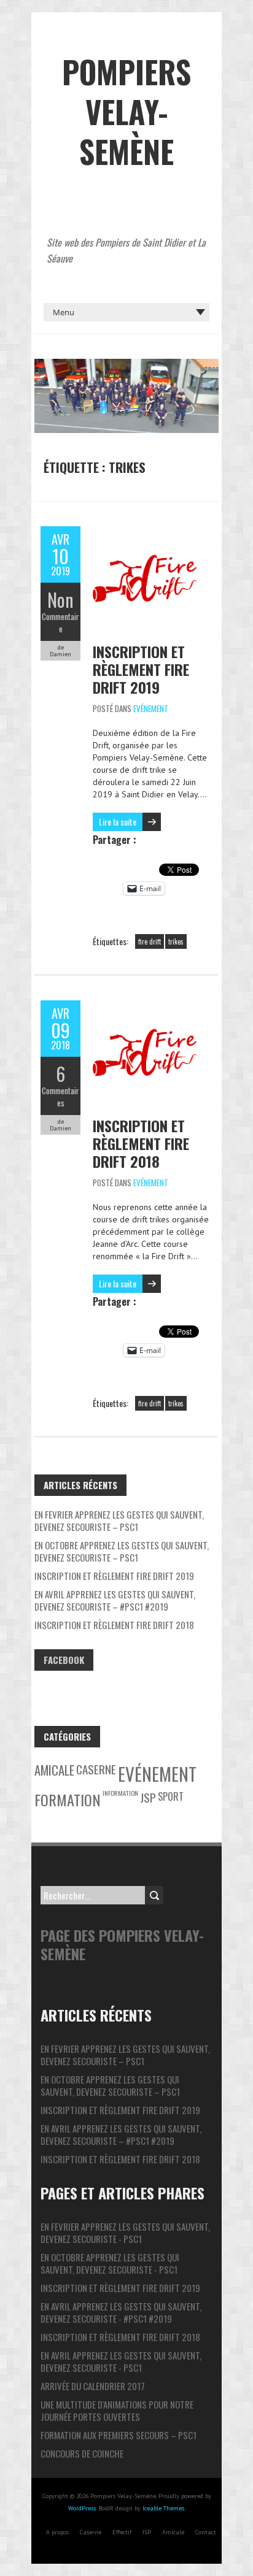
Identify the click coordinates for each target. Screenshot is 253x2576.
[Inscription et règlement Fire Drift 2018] (145, 1006)
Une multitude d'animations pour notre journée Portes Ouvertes (117, 2410)
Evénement (151, 708)
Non (60, 600)
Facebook (64, 1660)
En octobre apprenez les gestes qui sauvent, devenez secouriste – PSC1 (122, 1551)
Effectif (122, 2532)
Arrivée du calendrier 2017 (93, 2386)
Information (120, 1793)
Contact (206, 2532)
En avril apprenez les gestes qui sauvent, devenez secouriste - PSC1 (121, 2361)
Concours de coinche (82, 2453)
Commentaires (60, 1097)
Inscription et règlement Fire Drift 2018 (141, 1143)
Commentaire (60, 623)
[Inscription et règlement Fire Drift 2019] (145, 532)
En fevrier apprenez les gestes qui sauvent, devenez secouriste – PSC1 (119, 1520)
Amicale (54, 1770)
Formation (68, 1800)
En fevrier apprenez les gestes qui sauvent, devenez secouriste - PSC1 (125, 2233)
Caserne (96, 1769)
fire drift (150, 941)
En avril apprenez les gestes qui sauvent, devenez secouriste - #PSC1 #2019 (121, 2312)
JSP (148, 1797)
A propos (57, 2532)
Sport (171, 1796)
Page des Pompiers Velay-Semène (122, 1944)
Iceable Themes (163, 2508)
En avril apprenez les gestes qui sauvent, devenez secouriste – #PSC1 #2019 (115, 1600)
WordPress (82, 2508)
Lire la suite (118, 822)
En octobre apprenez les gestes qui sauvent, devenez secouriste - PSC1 (110, 2263)
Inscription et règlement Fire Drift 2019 (141, 669)
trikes (176, 941)
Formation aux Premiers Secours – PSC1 (119, 2435)
